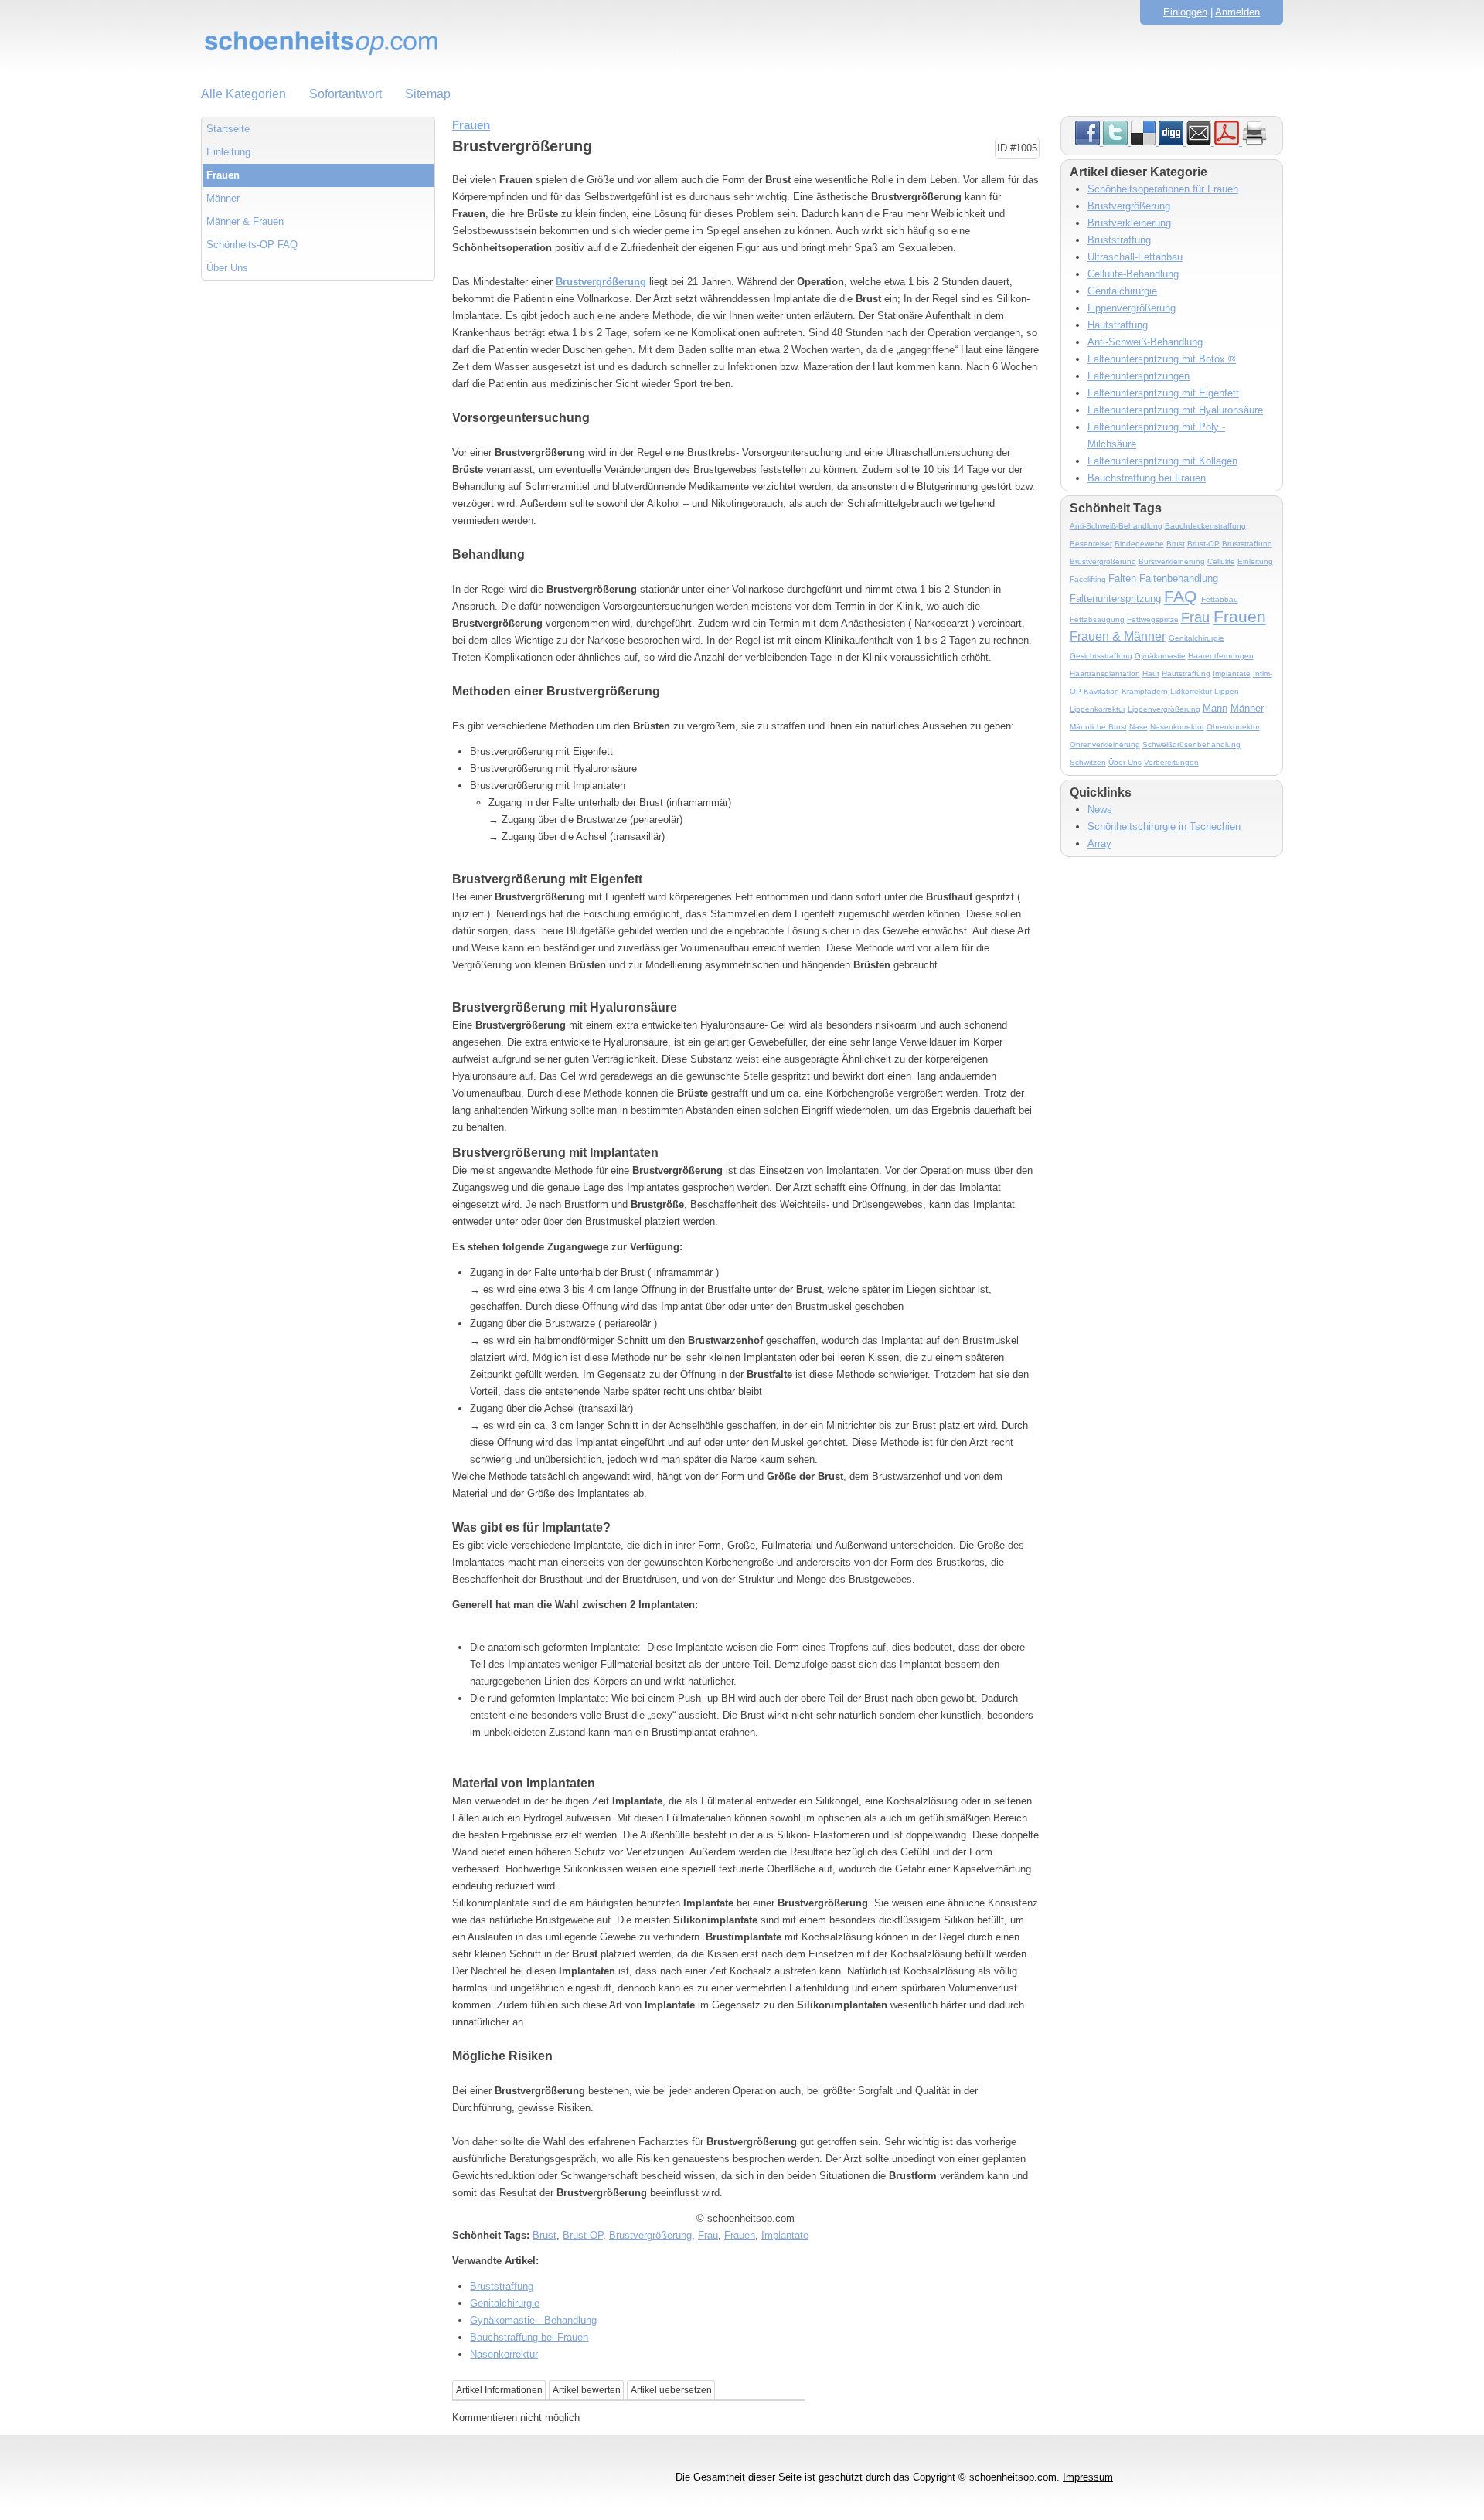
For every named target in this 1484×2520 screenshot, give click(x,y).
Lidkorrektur (1191, 691)
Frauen (223, 175)
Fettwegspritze (1153, 619)
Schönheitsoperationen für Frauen (1163, 189)
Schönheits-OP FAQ (252, 245)
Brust (545, 2235)
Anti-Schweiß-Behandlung (1145, 342)
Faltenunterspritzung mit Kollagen (1162, 461)
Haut (1151, 673)
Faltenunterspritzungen (1139, 376)
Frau (708, 2235)
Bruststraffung (502, 2286)
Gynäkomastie (1160, 656)
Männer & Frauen (245, 221)
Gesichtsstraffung (1101, 656)
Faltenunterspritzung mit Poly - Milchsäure (1156, 435)
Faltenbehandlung (1179, 578)
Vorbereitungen (1171, 762)
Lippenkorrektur (1098, 709)
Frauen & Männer (1118, 636)
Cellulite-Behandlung (1133, 274)
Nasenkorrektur (504, 2354)
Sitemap (428, 94)
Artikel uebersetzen (671, 2390)
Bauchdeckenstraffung (1205, 526)
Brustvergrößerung (601, 282)
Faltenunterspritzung (1115, 599)
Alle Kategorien (243, 94)
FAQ (1180, 596)
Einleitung (228, 152)
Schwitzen (1088, 762)
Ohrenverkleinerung (1105, 745)
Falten (1122, 578)
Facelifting (1088, 579)
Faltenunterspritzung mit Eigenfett (1163, 393)
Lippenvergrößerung (1132, 308)
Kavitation (1101, 691)
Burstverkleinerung (1172, 561)
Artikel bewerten (587, 2390)
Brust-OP (583, 2235)
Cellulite (1221, 561)
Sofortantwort (345, 94)
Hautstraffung (1118, 325)
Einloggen (1185, 12)
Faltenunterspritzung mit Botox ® (1162, 359)
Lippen (1227, 691)
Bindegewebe (1139, 544)
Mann (1215, 708)
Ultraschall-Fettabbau (1135, 257)
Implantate (785, 2235)
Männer (223, 198)
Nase (1139, 727)
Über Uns (227, 268)
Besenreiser (1091, 544)
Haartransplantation (1105, 673)
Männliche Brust (1098, 727)
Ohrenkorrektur (1233, 727)
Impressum (1088, 2477)
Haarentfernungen (1221, 656)
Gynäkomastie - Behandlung (533, 2320)
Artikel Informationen (499, 2390)
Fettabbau (1220, 599)
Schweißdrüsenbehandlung (1191, 745)
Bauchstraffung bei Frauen (529, 2337)
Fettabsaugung (1097, 619)
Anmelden (1237, 12)
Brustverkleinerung (1129, 223)
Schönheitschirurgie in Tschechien (1164, 826)
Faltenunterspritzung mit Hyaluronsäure (1175, 410)
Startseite (228, 129)
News (1100, 809)
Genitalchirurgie (505, 2303)
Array (1099, 843)
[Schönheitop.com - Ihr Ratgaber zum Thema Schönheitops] (742, 43)
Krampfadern (1145, 691)
